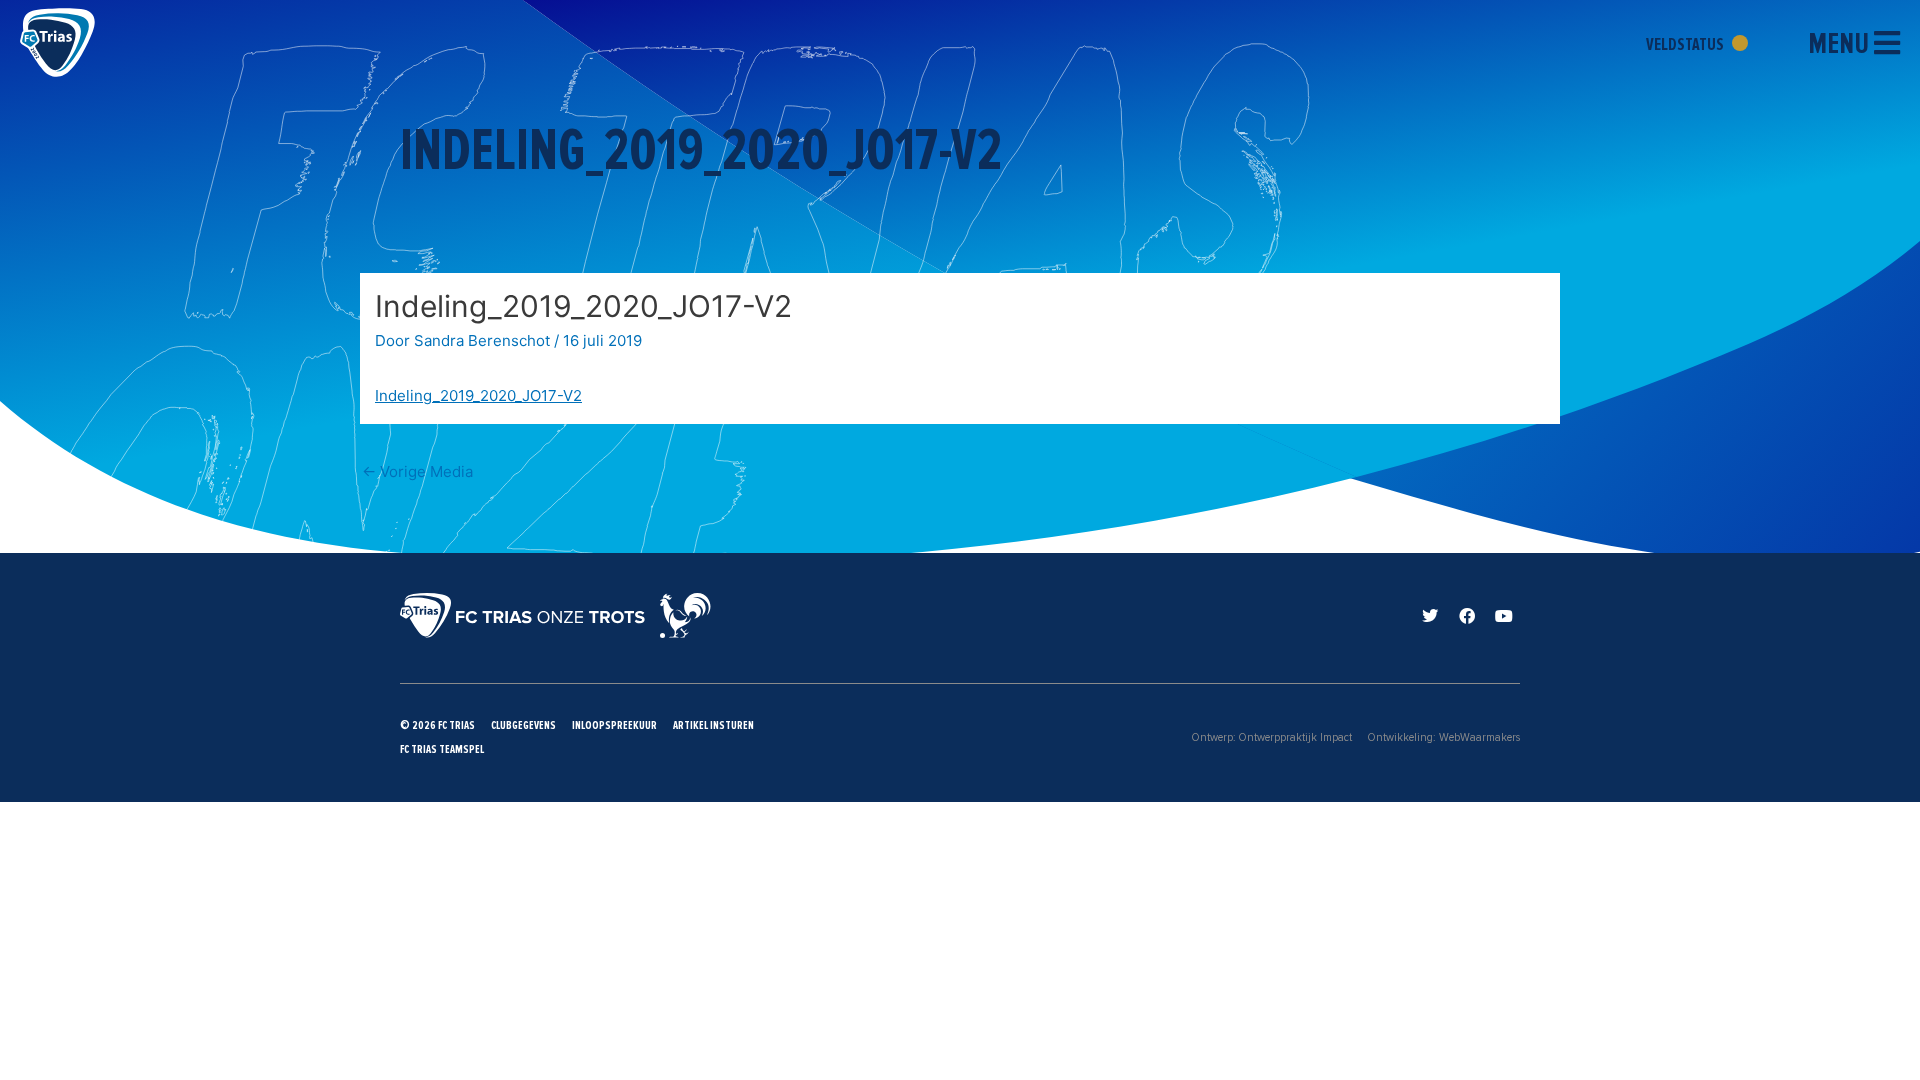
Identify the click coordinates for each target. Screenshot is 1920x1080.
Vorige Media (417, 471)
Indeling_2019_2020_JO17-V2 (478, 395)
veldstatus (1686, 44)
